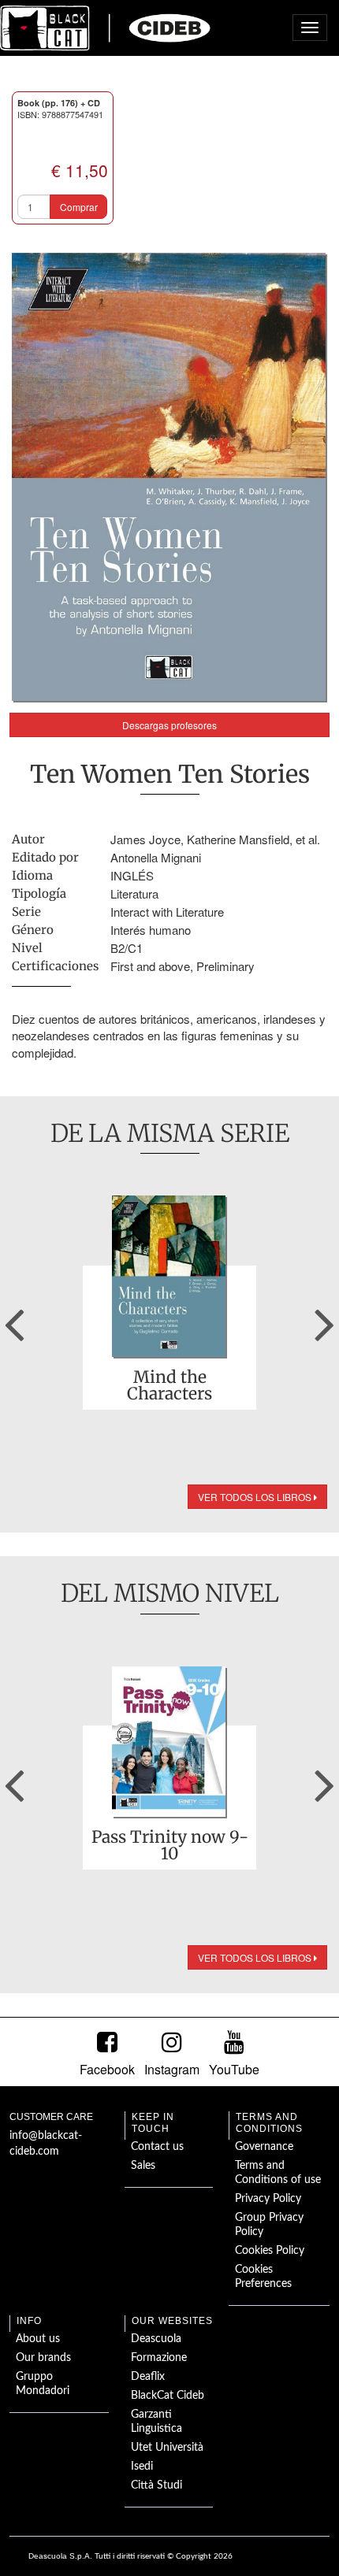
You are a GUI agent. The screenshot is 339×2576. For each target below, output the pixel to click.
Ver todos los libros (256, 1497)
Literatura (134, 893)
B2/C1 (127, 948)
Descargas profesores (169, 725)
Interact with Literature (167, 912)
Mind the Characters (169, 1385)
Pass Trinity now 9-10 (170, 1845)
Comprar (79, 207)
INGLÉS (132, 875)
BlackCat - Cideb (106, 28)
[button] (14, 1319)
